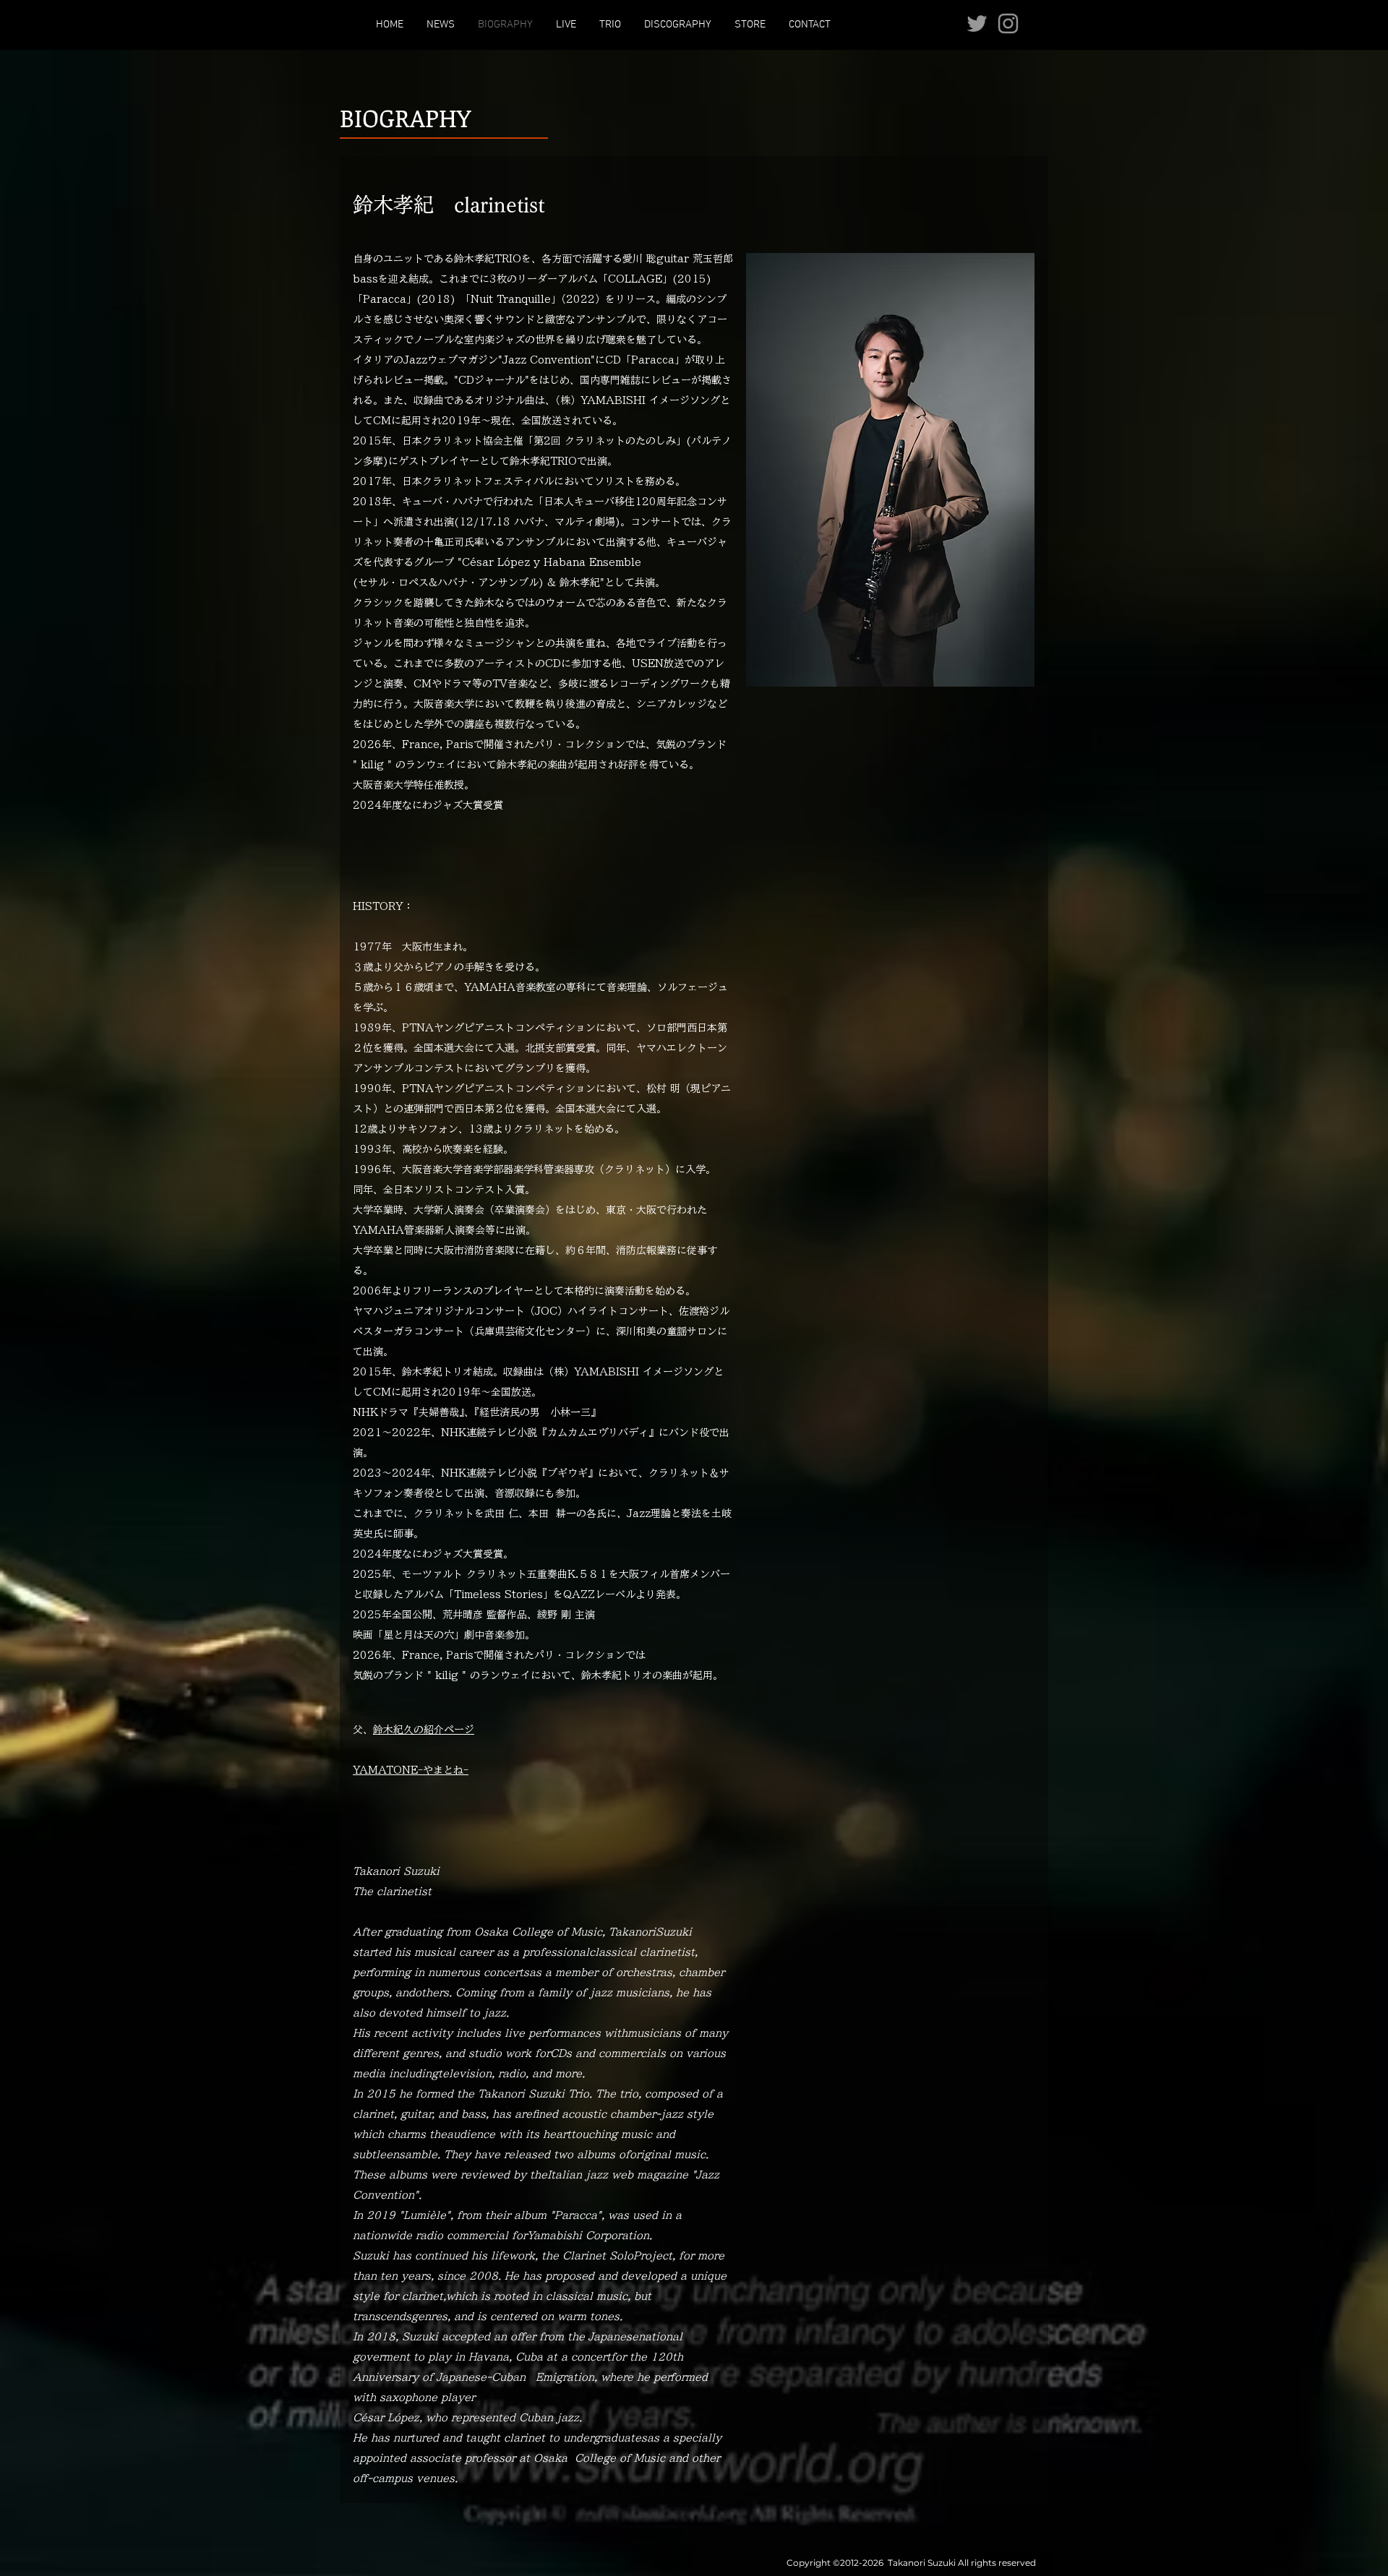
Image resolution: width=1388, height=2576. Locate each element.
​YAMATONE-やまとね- (411, 1770)
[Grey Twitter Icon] (977, 23)
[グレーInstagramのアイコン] (1008, 23)
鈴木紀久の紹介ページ (424, 1730)
